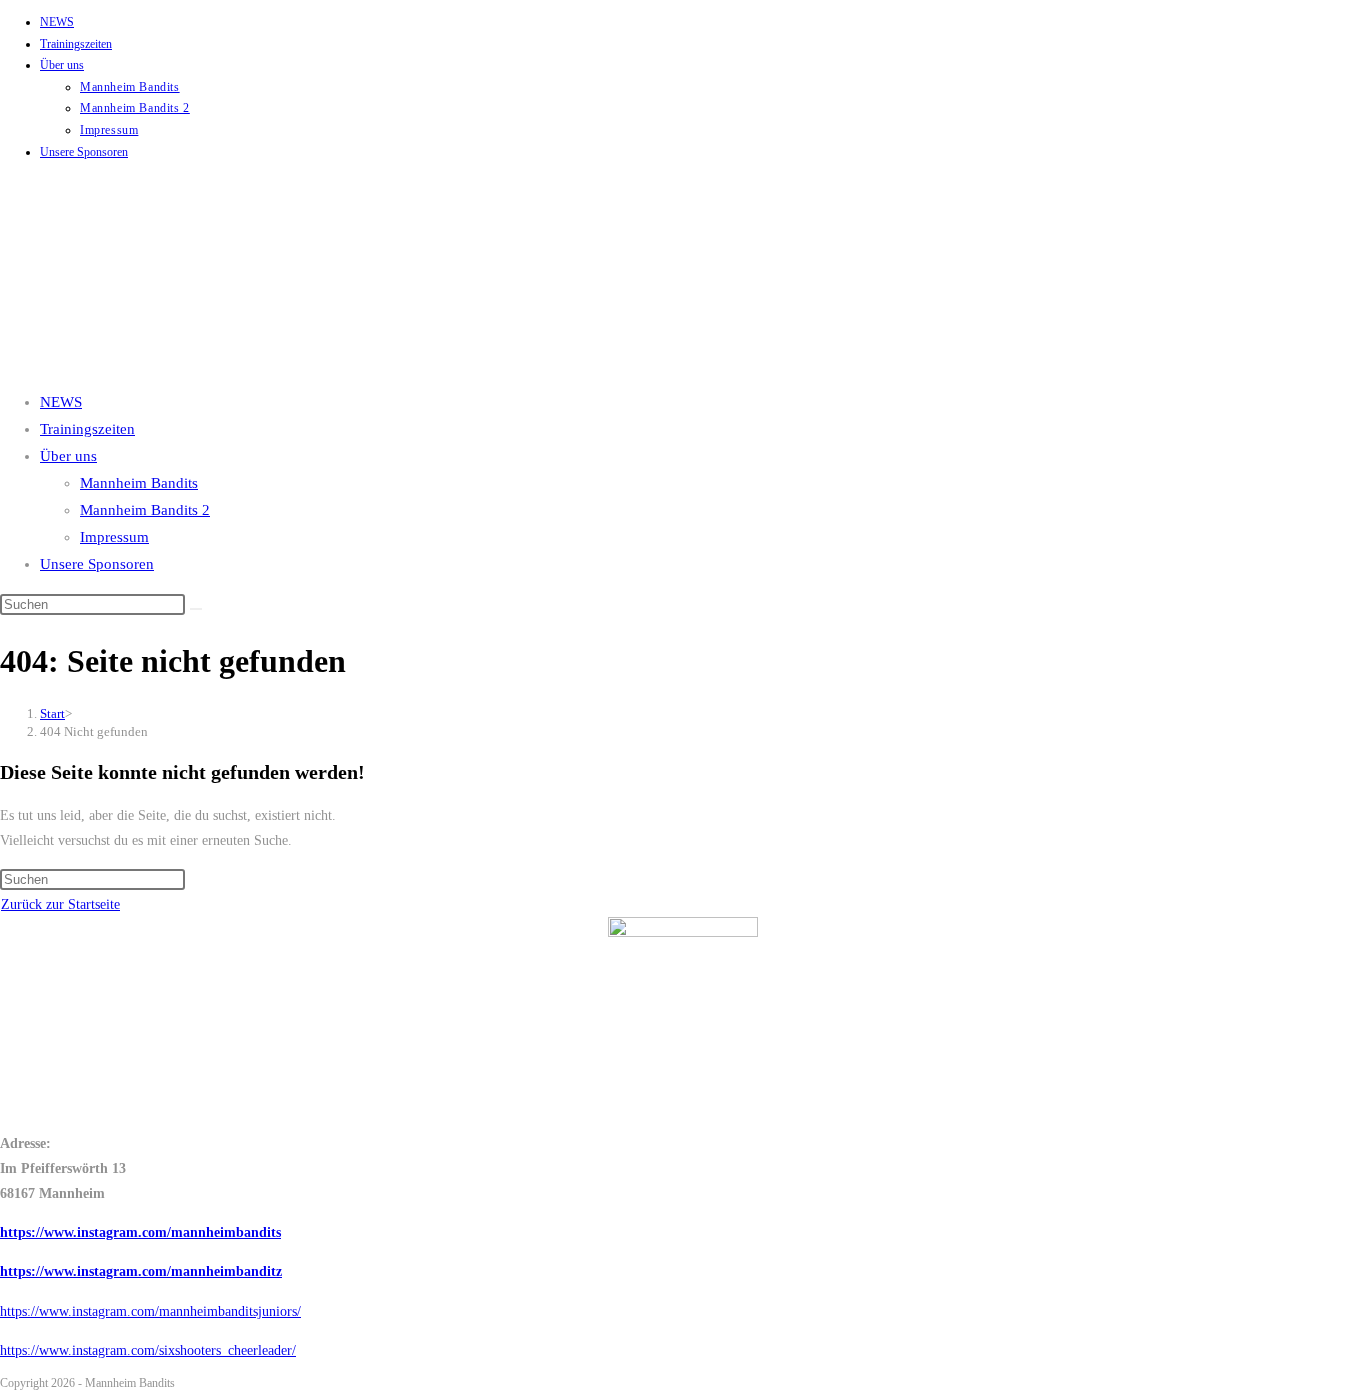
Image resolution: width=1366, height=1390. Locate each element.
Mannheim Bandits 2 (135, 108)
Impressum (109, 130)
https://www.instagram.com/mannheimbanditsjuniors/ (150, 1311)
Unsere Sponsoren (84, 152)
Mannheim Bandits (130, 87)
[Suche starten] (196, 609)
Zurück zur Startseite (60, 904)
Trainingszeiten (76, 44)
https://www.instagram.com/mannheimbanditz (141, 1271)
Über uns (62, 65)
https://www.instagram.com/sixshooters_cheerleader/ (148, 1350)
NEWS (57, 22)
